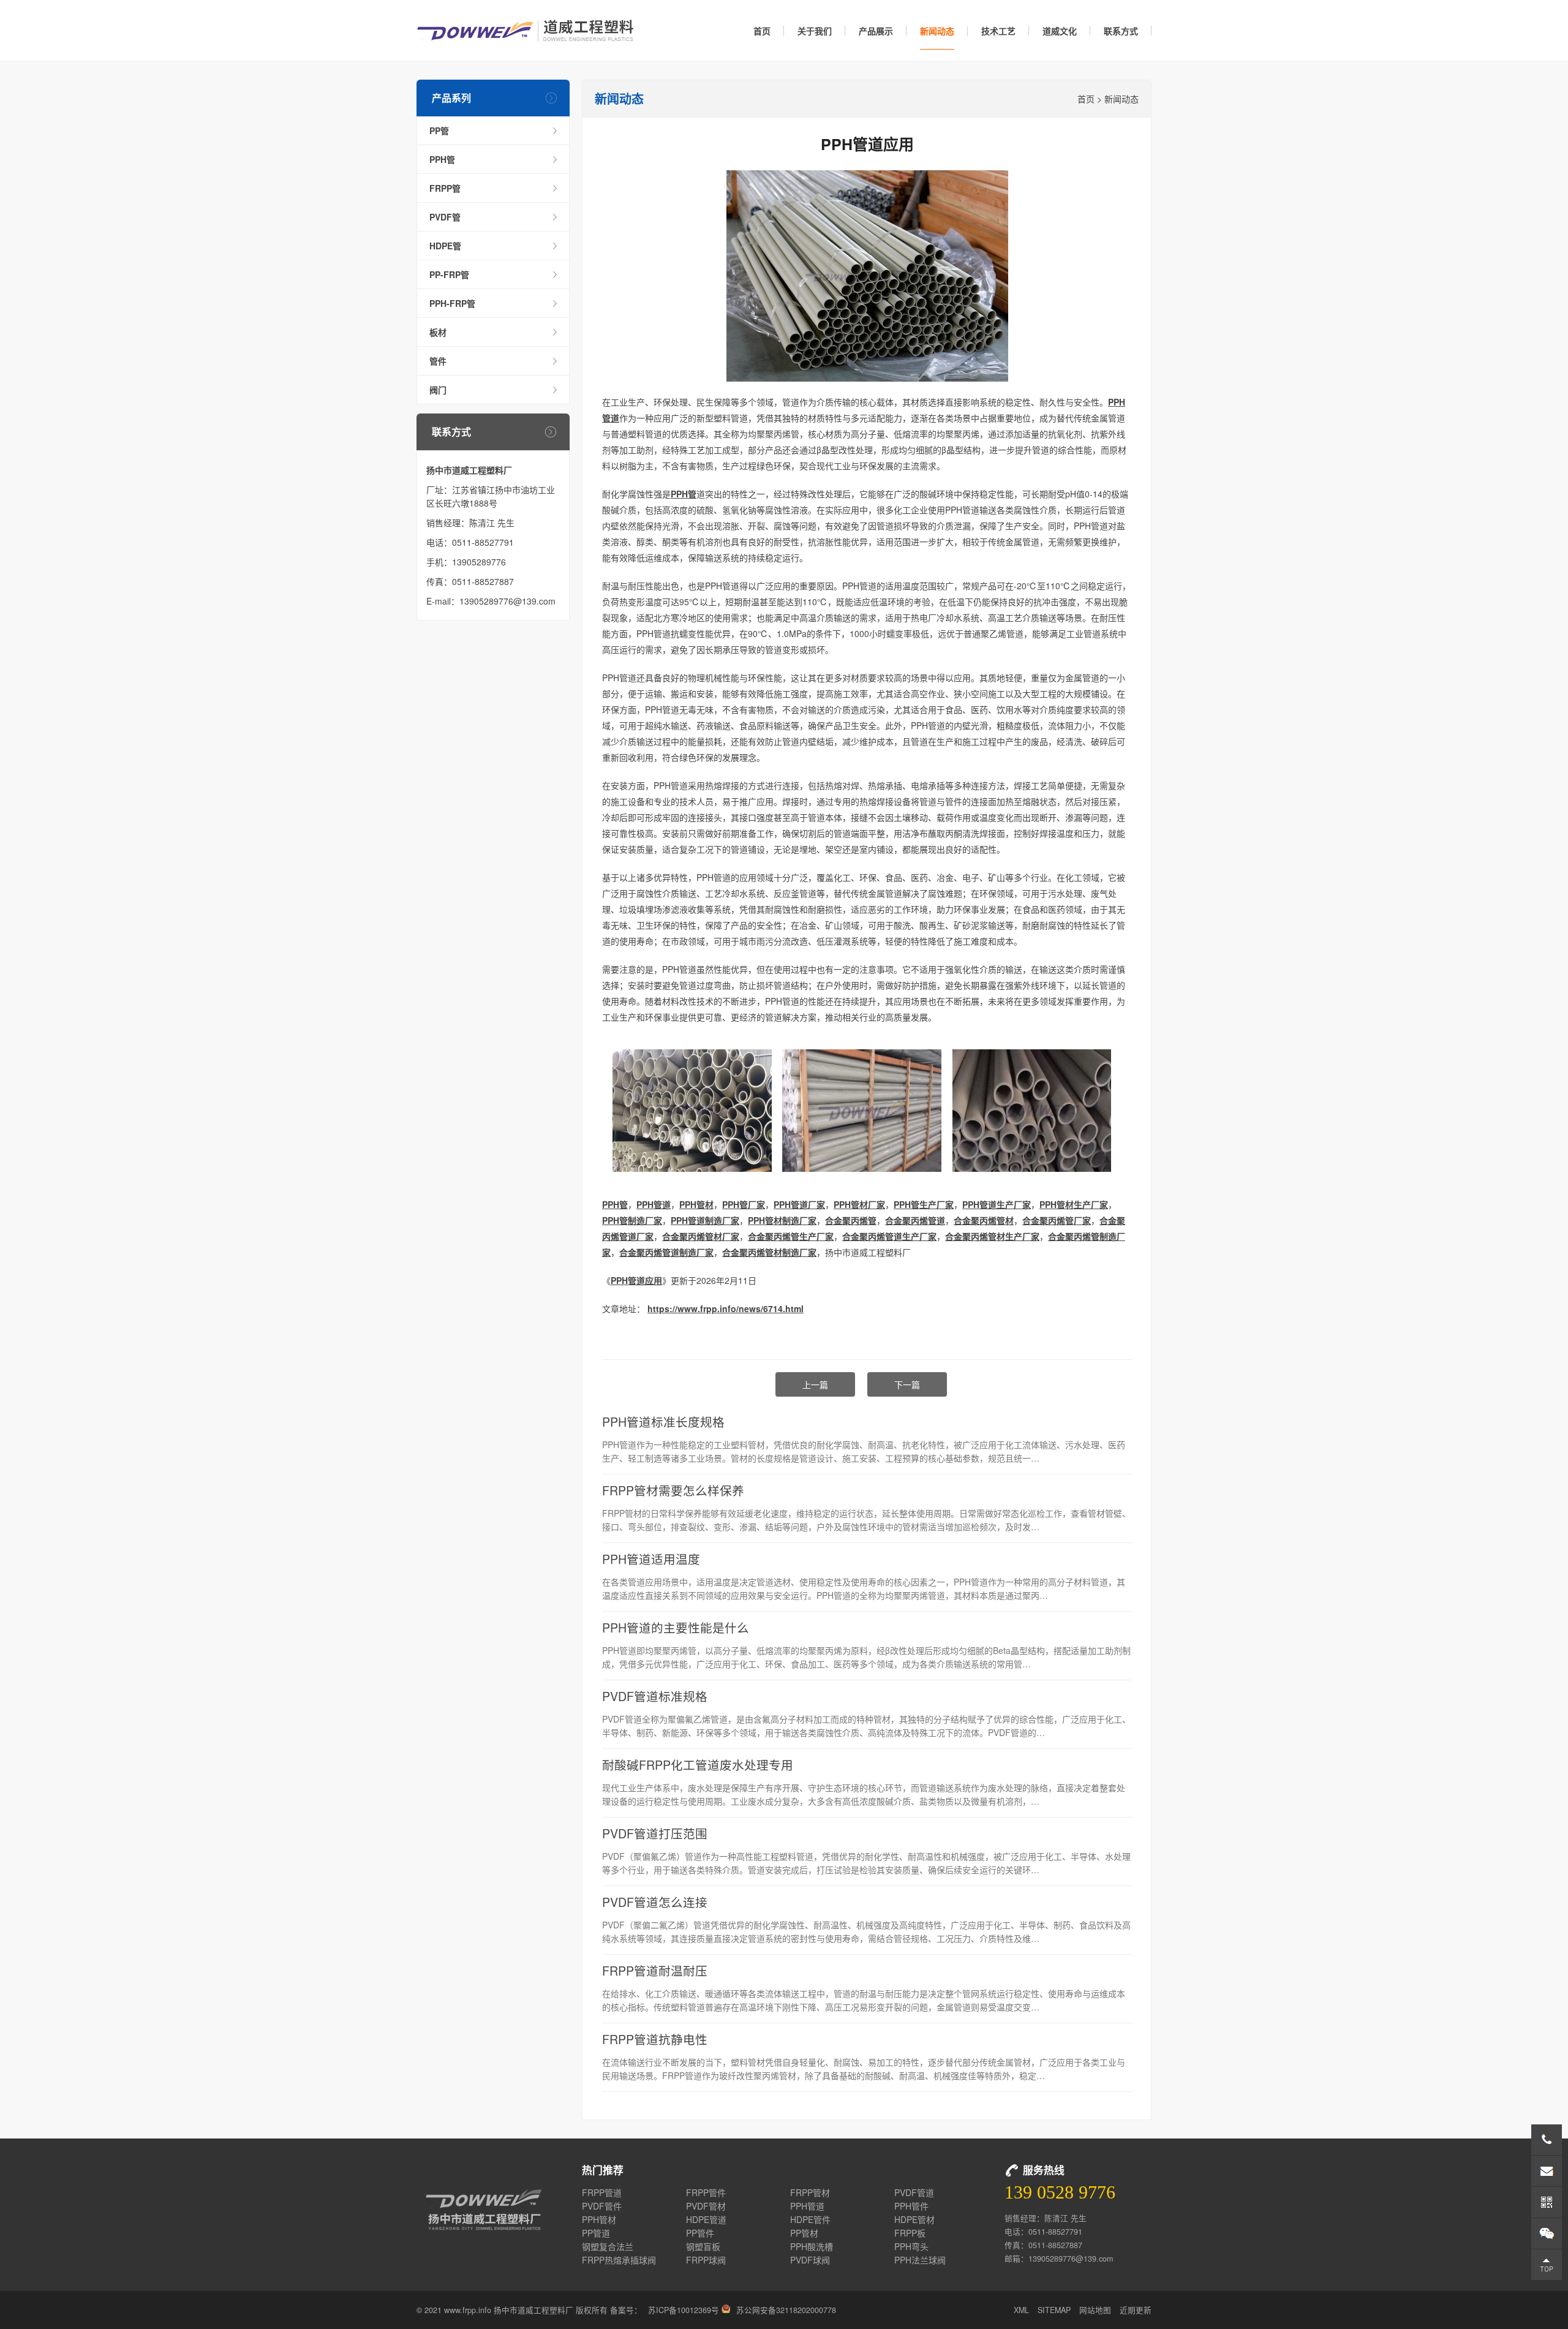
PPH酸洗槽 (812, 2246)
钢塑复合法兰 (608, 2246)
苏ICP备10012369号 (684, 2310)
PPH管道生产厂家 (997, 1204)
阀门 (438, 390)
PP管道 (596, 2233)
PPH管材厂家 (859, 1204)
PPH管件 (911, 2206)
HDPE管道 (706, 2219)
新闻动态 (937, 31)
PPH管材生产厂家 (1074, 1204)
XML (1021, 2310)
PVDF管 (445, 217)
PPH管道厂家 (799, 1204)
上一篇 (815, 1384)
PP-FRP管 (449, 274)
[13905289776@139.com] (1547, 2171)
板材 (438, 332)
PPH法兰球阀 (920, 2260)
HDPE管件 (810, 2219)
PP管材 (804, 2233)
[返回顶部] (1547, 2265)
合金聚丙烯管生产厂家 (791, 1236)
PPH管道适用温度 (651, 1559)
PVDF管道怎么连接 (655, 1902)
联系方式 (1121, 31)
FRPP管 (445, 188)
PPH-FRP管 (452, 303)
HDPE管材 (914, 2219)
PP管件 (700, 2233)
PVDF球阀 (810, 2260)
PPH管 (442, 159)
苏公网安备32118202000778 (786, 2310)
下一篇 (907, 1384)
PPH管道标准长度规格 (663, 1421)
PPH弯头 (911, 2246)
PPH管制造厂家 (632, 1220)
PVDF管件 (602, 2206)
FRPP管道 (602, 2192)
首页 (762, 31)
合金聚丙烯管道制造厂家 (666, 1252)
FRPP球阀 (706, 2260)
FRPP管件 (706, 2192)
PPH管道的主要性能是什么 (676, 1627)
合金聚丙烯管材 (984, 1220)
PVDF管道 (914, 2192)
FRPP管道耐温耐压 (655, 1970)
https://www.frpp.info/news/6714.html (726, 1308)
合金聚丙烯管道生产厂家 (889, 1236)
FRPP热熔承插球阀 (619, 2260)
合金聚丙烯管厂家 (1057, 1220)
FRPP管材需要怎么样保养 (673, 1490)
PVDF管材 (706, 2206)
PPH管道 (654, 1204)
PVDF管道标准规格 (655, 1696)
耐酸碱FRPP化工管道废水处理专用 (698, 1765)
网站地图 (1095, 2310)
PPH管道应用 (636, 1280)
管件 (438, 361)
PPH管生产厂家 (924, 1204)
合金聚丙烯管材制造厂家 (769, 1252)
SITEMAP (1054, 2310)
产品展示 (876, 31)
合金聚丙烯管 (851, 1220)
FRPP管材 (810, 2192)
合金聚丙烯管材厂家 (701, 1236)
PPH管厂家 (744, 1204)
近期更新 (1136, 2310)
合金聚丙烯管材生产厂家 (992, 1236)
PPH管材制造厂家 (782, 1220)
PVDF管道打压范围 (655, 1833)
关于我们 (815, 31)
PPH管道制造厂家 (705, 1220)
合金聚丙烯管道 (915, 1220)
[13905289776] (1547, 2140)
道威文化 (1060, 31)
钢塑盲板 (703, 2246)
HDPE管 (445, 246)
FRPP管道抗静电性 (655, 2039)
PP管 (439, 130)
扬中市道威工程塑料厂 (525, 31)
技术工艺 (998, 31)
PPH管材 (696, 1204)
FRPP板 (910, 2233)
